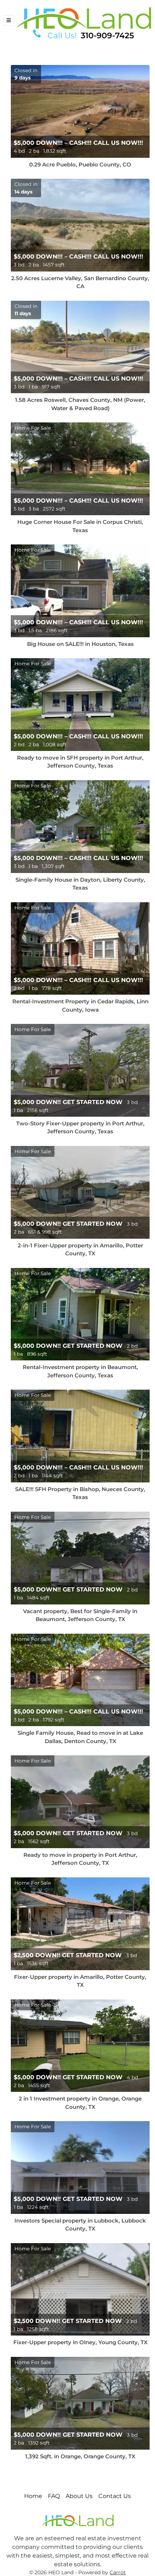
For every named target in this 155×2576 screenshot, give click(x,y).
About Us (79, 2496)
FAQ (54, 2496)
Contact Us (115, 2496)
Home (33, 2496)
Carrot (118, 2572)
